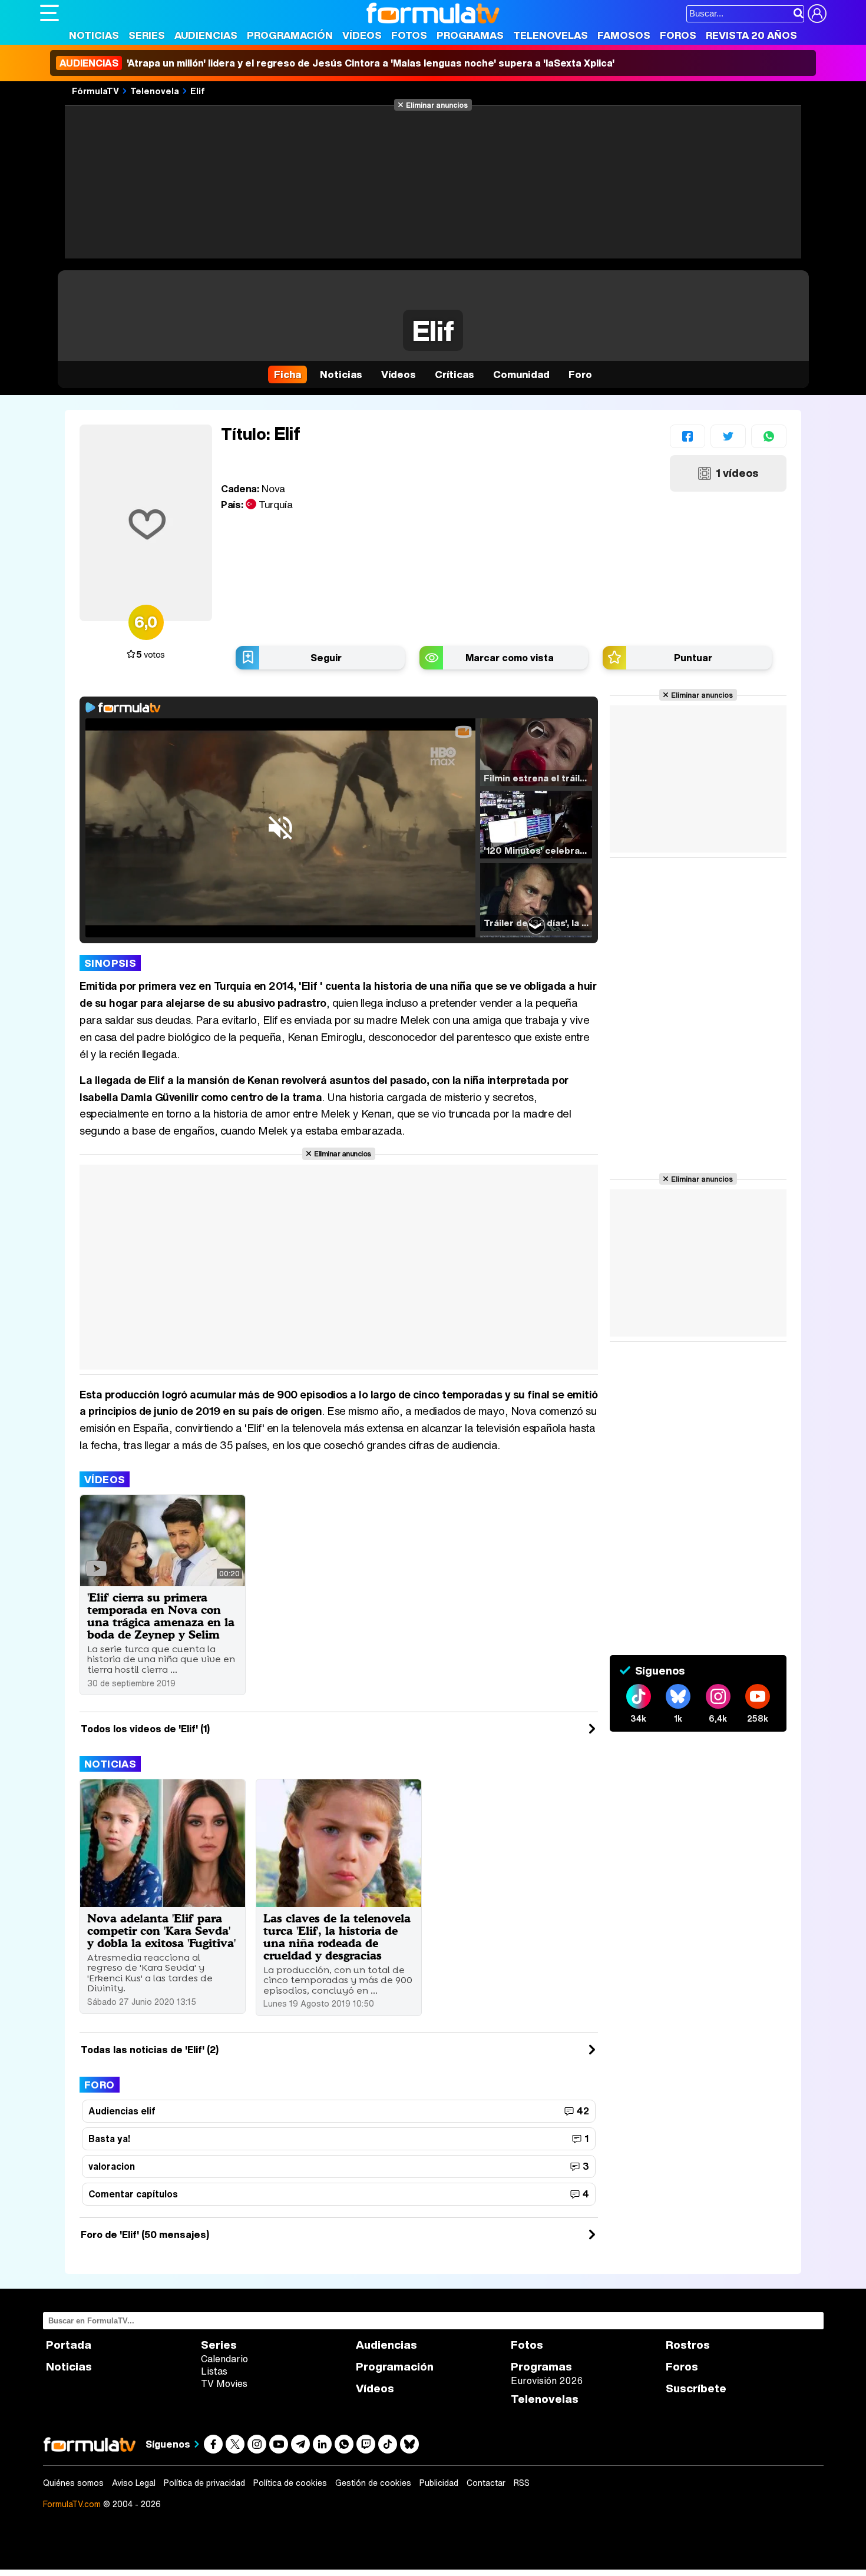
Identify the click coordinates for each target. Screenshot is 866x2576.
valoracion (112, 2166)
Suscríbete (696, 2388)
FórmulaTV (95, 91)
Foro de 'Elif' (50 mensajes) (145, 2234)
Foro (100, 2085)
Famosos (624, 35)
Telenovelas (551, 35)
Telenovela (155, 91)
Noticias (94, 35)
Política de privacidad (204, 2483)
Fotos (409, 35)
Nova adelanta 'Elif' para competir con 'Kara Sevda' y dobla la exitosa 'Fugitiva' (161, 1930)
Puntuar (693, 658)
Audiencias (206, 35)
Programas (470, 35)
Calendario (224, 2359)
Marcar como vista (510, 658)
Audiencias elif (122, 2111)
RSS (522, 2483)
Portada (69, 2345)
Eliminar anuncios (437, 105)
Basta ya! (109, 2139)
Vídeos (362, 35)
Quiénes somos (73, 2483)
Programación (290, 35)
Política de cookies (290, 2483)
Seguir (326, 658)
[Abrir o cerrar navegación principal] (49, 13)
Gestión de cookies (373, 2483)
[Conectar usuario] (817, 14)
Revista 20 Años (751, 35)
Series (147, 35)
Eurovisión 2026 (547, 2381)
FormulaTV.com (72, 2504)
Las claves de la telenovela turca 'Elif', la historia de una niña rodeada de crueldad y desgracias (337, 1937)
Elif (198, 91)
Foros (678, 35)
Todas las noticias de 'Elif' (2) (150, 2050)
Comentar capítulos (133, 2194)
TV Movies (224, 2383)
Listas (214, 2371)
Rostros (688, 2345)
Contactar (486, 2483)
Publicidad (439, 2483)
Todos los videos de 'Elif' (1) (145, 1729)
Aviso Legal (134, 2483)
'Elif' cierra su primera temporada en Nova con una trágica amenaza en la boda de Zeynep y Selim (161, 1616)
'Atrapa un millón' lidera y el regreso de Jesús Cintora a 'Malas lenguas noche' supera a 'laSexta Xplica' (337, 63)
